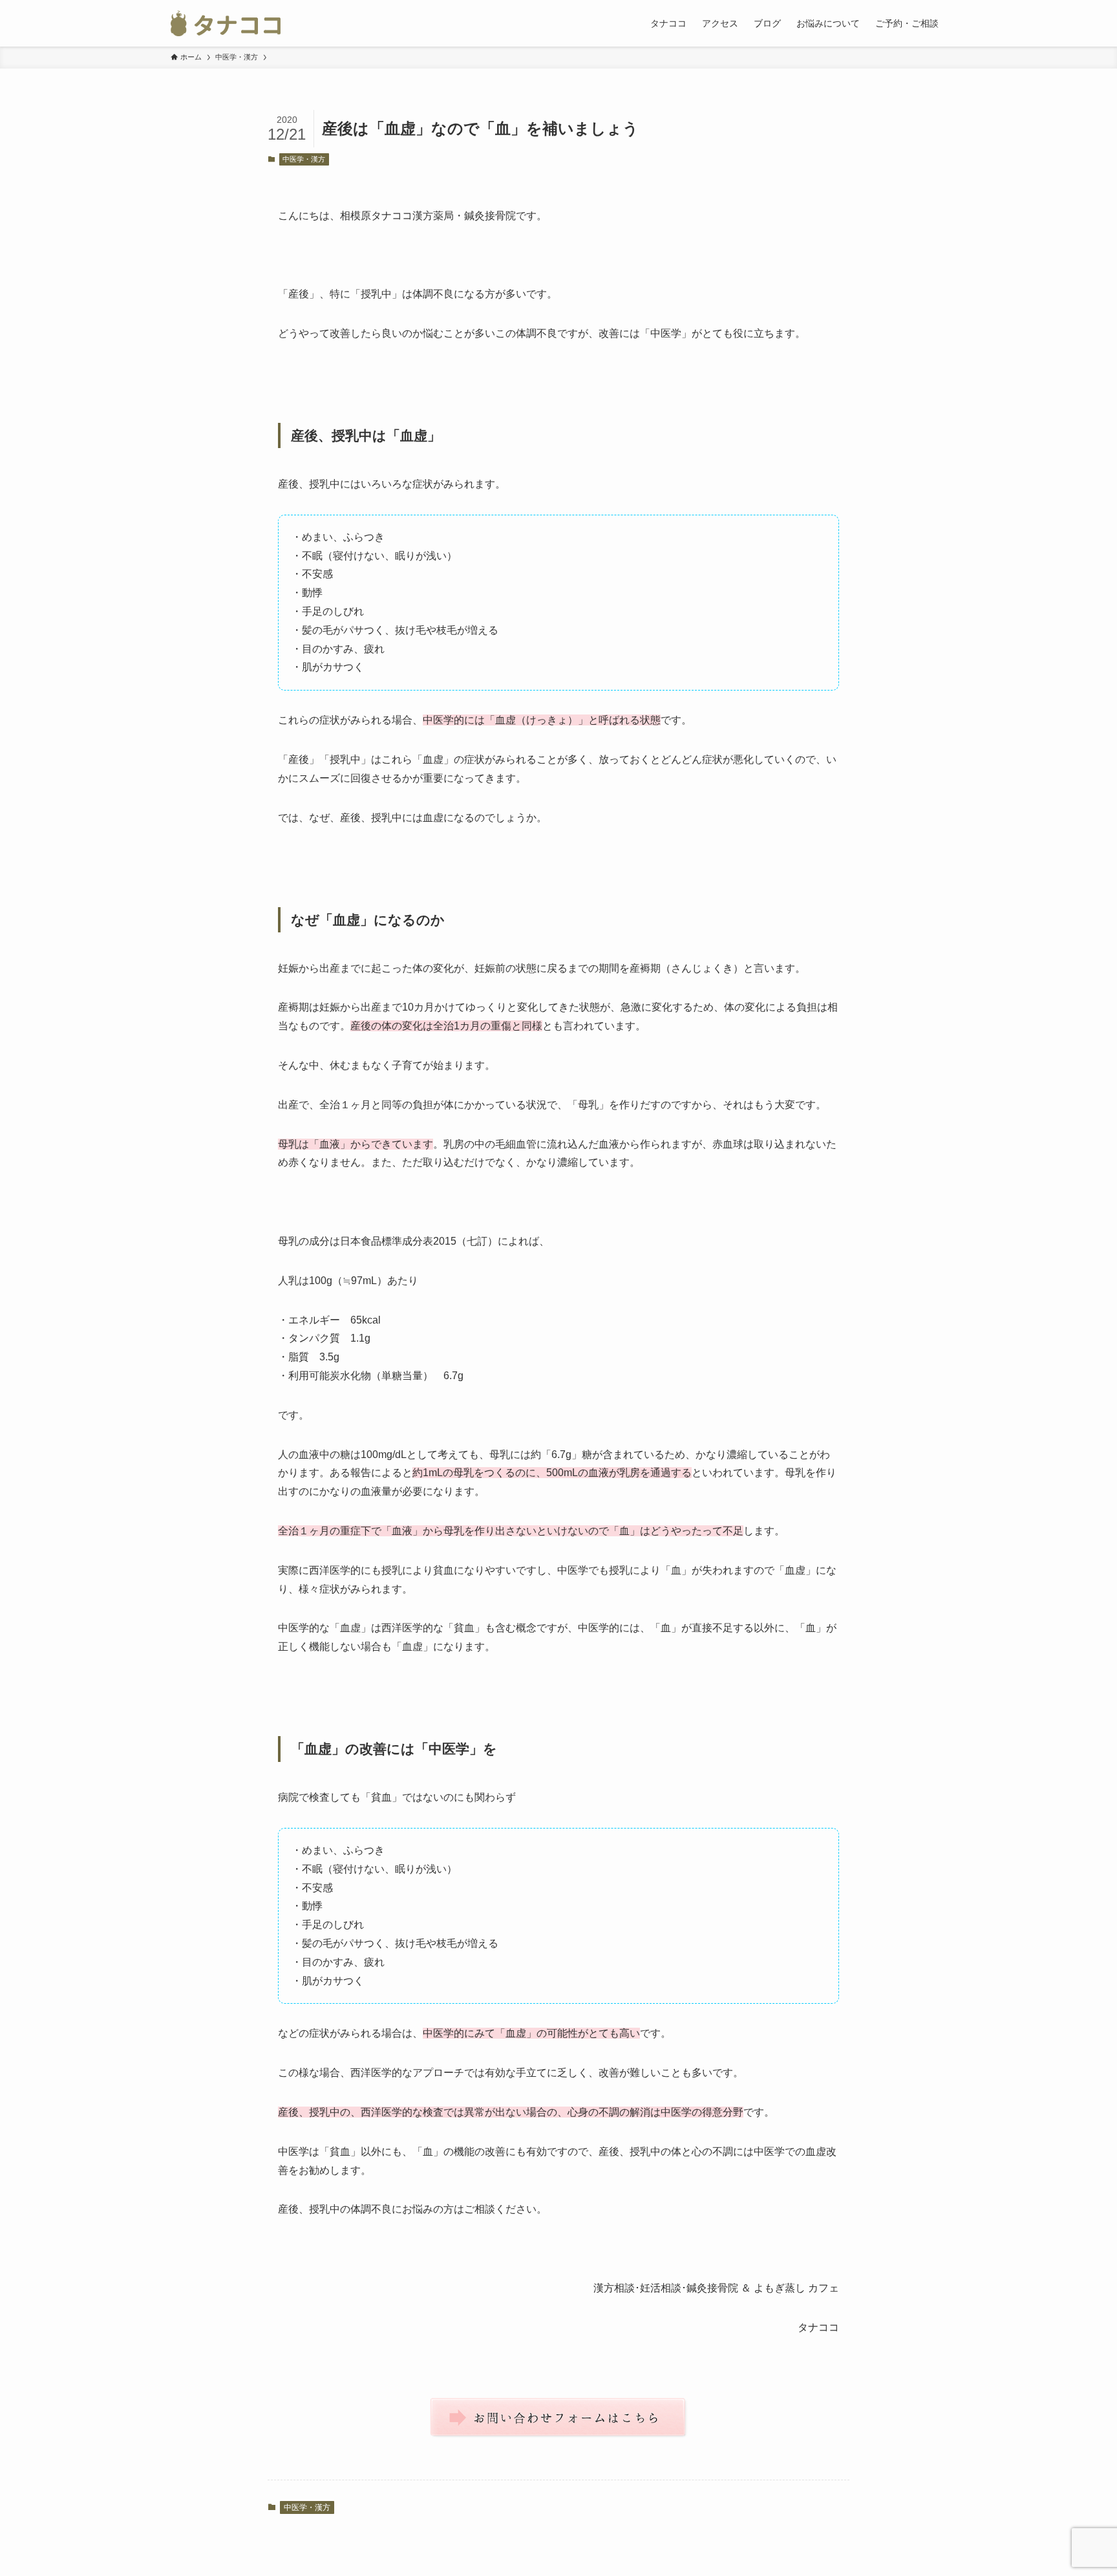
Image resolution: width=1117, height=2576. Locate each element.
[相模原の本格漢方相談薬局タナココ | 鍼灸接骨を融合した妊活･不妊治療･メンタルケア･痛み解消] (226, 23)
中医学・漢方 (304, 159)
